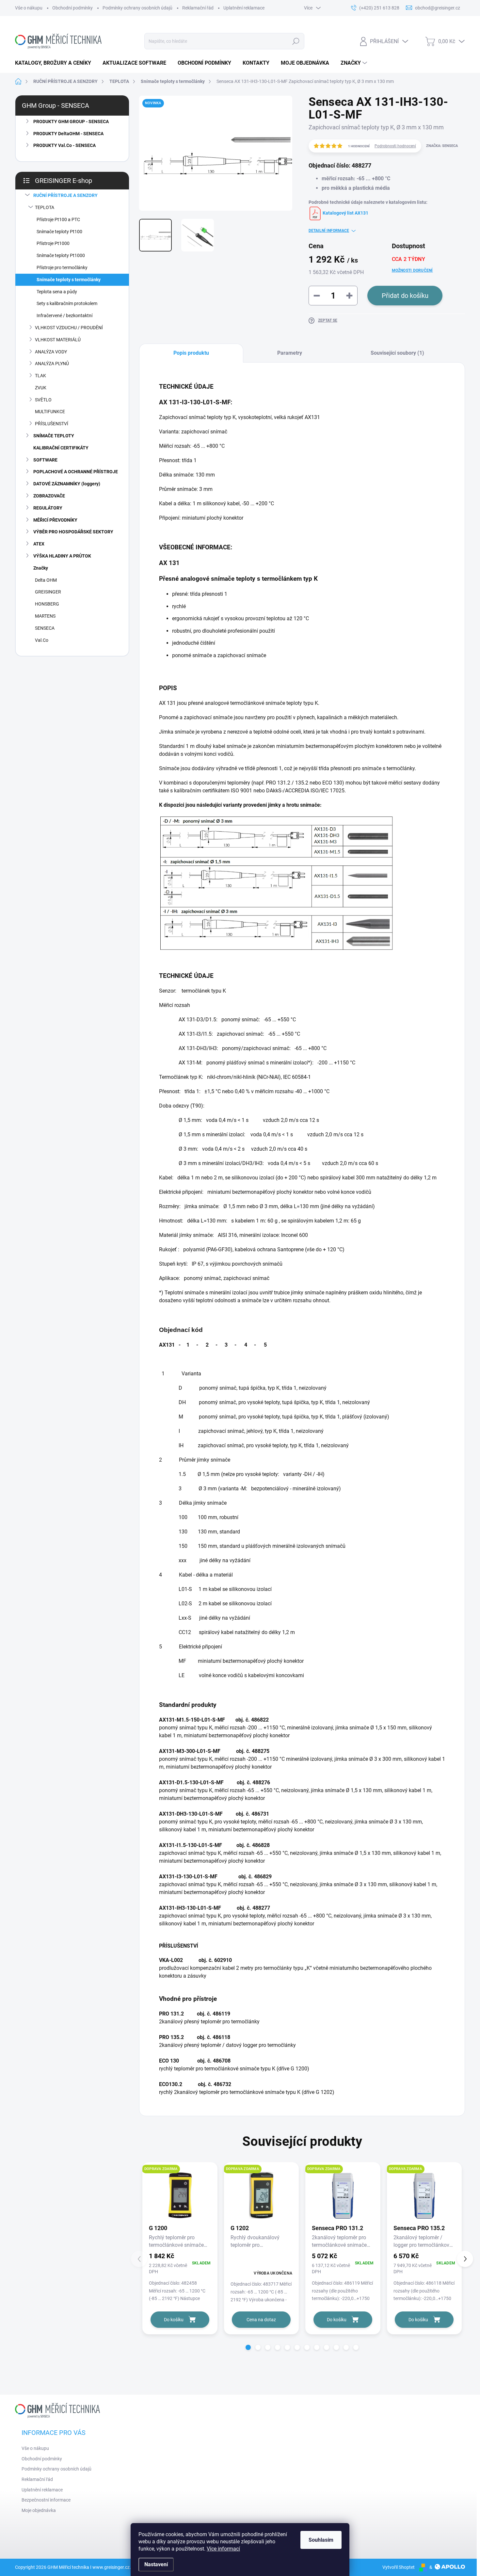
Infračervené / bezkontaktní (64, 316)
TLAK (40, 376)
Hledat (296, 41)
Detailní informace (329, 231)
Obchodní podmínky (72, 8)
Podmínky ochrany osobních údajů (137, 8)
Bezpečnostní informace (46, 2500)
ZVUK (41, 388)
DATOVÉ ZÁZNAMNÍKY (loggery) (67, 484)
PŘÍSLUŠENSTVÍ (52, 424)
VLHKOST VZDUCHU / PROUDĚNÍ (69, 328)
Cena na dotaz (261, 2320)
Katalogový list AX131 (345, 213)
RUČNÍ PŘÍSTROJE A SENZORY (65, 195)
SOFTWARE (45, 460)
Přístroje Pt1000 (53, 243)
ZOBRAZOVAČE (49, 496)
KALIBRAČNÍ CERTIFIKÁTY (61, 448)
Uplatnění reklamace (244, 8)
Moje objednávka (39, 2510)
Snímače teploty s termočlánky (69, 280)
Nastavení (156, 2564)
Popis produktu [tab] (191, 353)
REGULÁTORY (48, 508)
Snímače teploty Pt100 (59, 232)
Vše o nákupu (29, 8)
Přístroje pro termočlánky (62, 267)
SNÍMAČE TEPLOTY (54, 436)
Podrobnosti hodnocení (395, 146)
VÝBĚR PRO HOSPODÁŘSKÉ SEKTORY (73, 532)
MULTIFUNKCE (50, 412)
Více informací (223, 2549)
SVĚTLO (43, 400)
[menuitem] (56, 63)
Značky (41, 568)
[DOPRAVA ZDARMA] (180, 2195)
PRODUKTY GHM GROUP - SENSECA (71, 122)
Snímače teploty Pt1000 (61, 255)
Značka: (442, 146)
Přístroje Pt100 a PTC (58, 219)
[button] (248, 2347)
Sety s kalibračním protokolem (67, 303)
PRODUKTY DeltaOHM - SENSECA (68, 134)
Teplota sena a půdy (57, 292)
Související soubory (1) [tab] (397, 353)
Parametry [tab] (290, 353)
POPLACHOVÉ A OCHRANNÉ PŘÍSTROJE (76, 472)
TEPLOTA (45, 207)
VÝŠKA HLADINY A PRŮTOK (62, 556)
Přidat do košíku (405, 296)
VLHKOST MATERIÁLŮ (58, 340)
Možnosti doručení (412, 270)
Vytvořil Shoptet (399, 2567)
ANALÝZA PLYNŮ (52, 364)
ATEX (39, 544)
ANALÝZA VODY (51, 352)
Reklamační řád (198, 8)
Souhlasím (321, 2540)
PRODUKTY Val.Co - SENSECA (64, 145)
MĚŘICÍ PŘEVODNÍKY (55, 520)
